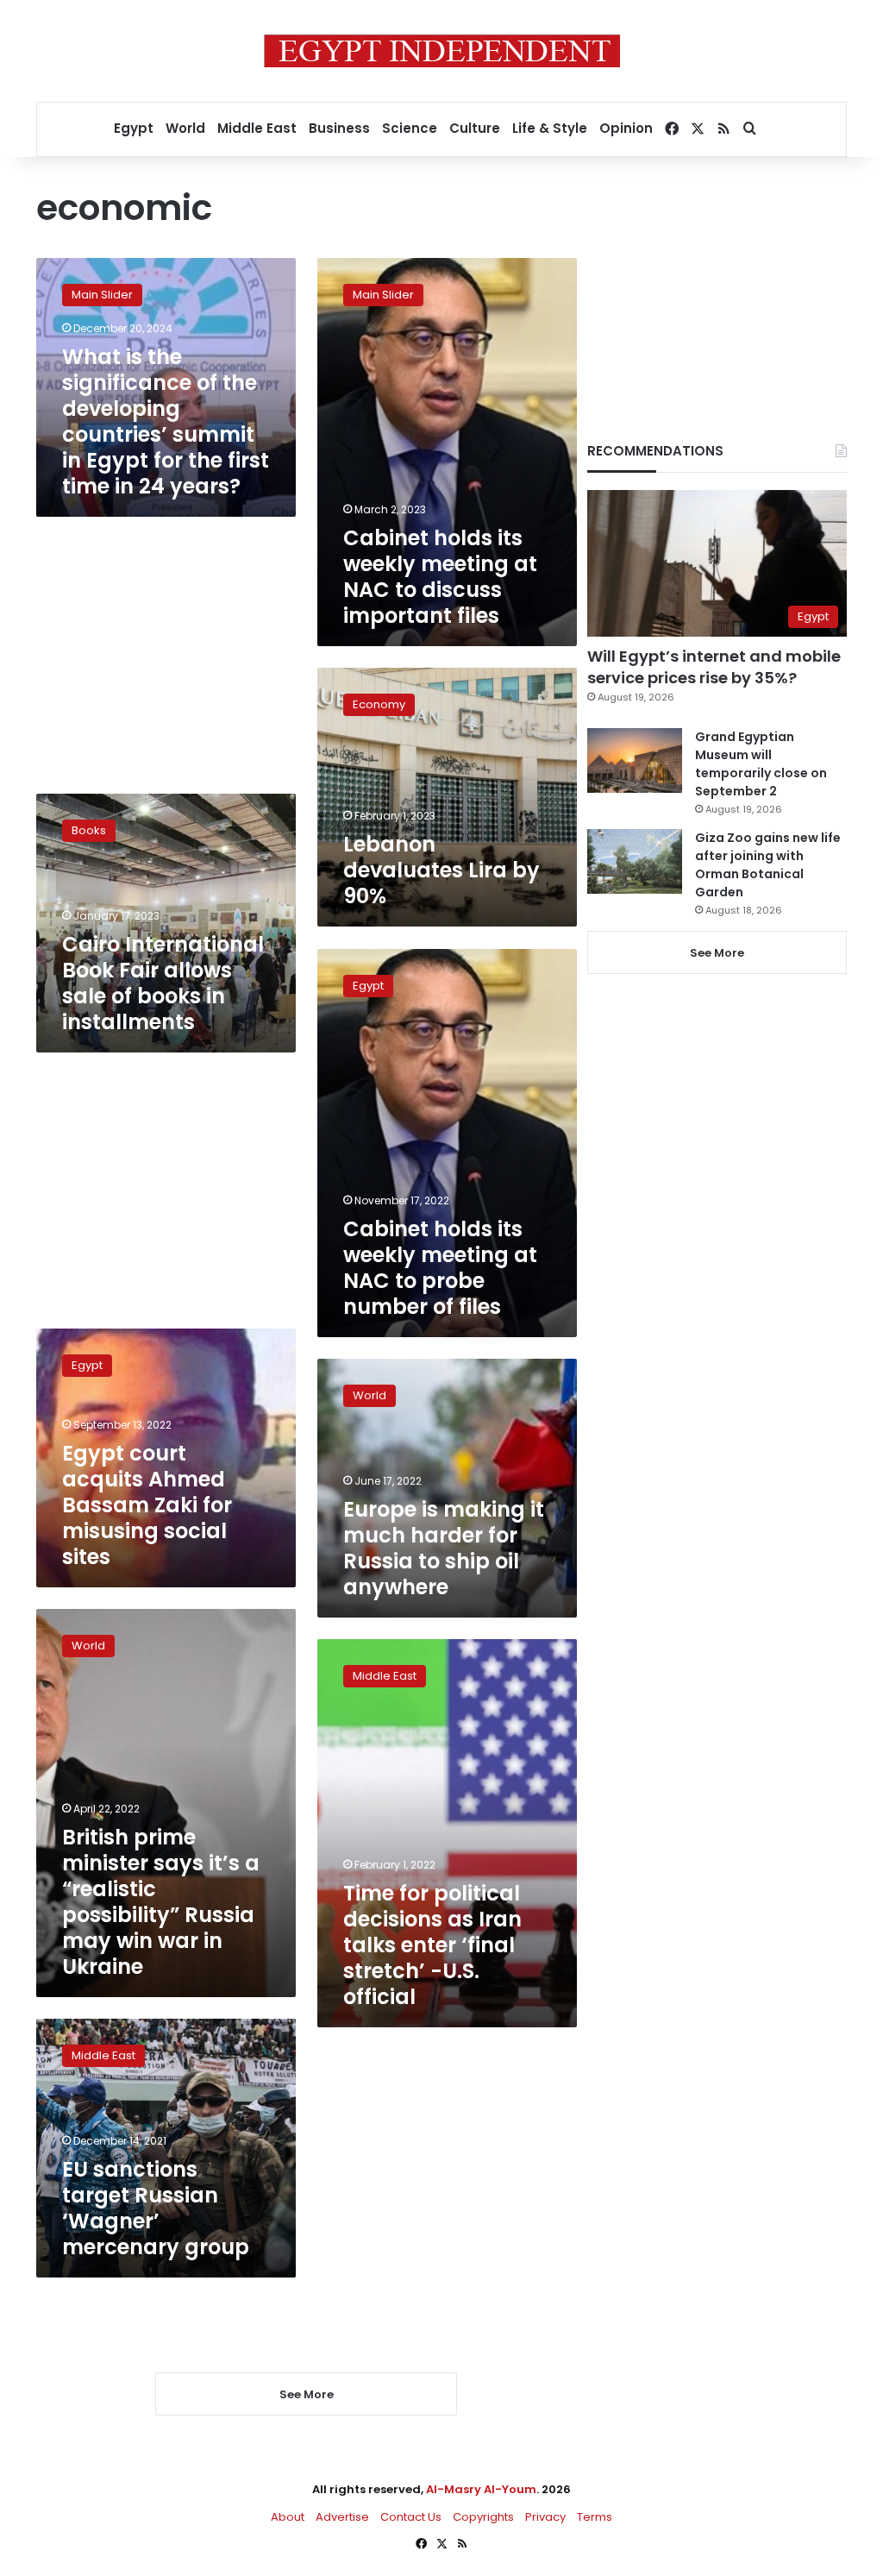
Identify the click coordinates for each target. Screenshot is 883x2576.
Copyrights (483, 2517)
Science (410, 128)
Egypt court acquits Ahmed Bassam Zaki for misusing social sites (147, 1505)
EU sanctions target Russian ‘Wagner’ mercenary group (156, 2208)
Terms (595, 2517)
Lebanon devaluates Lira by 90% (441, 870)
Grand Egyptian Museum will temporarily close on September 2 (761, 764)
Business (339, 128)
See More (717, 953)
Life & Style (550, 128)
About (288, 2517)
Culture (475, 128)
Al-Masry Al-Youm (481, 2489)
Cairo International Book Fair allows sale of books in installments (163, 983)
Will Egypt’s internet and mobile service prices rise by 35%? (714, 667)
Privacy (545, 2517)
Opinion (626, 128)
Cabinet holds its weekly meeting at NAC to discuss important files (440, 577)
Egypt (134, 128)
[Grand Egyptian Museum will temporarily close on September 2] (635, 760)
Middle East (257, 128)
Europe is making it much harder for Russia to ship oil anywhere (444, 1548)
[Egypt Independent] (442, 51)
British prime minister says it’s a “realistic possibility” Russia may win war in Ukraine (161, 1902)
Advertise (342, 2517)
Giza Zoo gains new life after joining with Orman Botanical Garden (768, 865)
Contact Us (411, 2517)
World (185, 128)
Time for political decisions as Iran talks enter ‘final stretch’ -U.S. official (432, 1945)
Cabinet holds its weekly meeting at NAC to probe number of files (440, 1268)
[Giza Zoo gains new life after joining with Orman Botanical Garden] (635, 861)
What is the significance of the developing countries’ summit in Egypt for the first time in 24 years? (166, 421)
